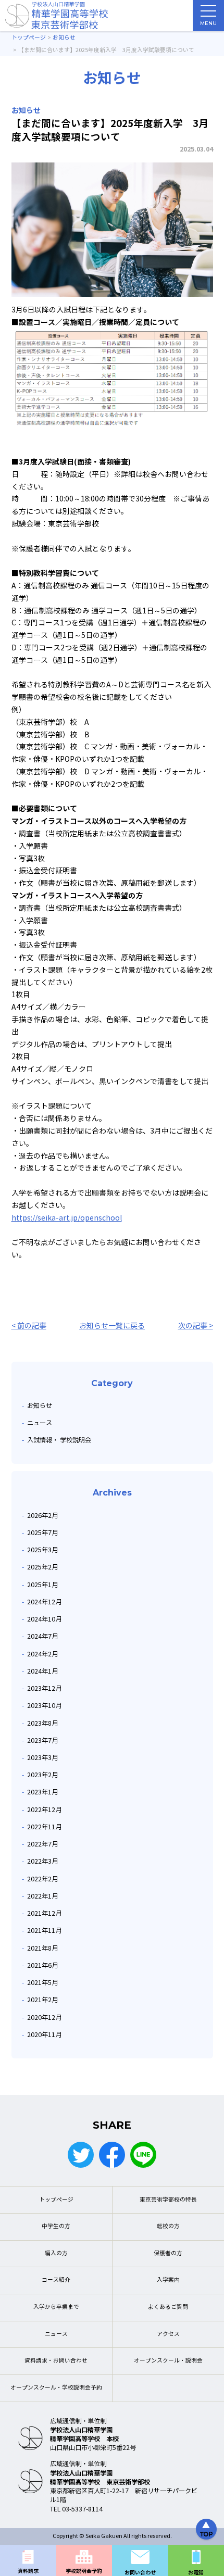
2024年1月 (42, 1671)
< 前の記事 (29, 1326)
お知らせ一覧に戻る (112, 1326)
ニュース (40, 1423)
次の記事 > (196, 1326)
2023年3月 (42, 1758)
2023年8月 (42, 1723)
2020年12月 (44, 2018)
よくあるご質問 (168, 2307)
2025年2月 (42, 1567)
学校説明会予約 (84, 2571)
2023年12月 (44, 1688)
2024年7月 (42, 1636)
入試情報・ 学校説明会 (59, 1440)
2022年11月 (44, 1827)
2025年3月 (42, 1550)
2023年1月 (42, 1792)
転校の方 (168, 2226)
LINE (143, 2155)
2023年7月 (42, 1741)
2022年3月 (42, 1861)
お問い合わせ (140, 2573)
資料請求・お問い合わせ (56, 2361)
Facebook (112, 2155)
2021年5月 (42, 1983)
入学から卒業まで (56, 2307)
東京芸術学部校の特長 (168, 2200)
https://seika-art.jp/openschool (67, 1218)
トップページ (56, 2200)
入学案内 (168, 2280)
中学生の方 (56, 2226)
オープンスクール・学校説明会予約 (56, 2388)
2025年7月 (42, 1533)
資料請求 (28, 2571)
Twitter (81, 2155)
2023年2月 (42, 1775)
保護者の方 (168, 2253)
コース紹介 (56, 2280)
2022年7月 (42, 1844)
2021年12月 (44, 1913)
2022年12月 (44, 1810)
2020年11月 (44, 2035)
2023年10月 (44, 1706)
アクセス (168, 2334)
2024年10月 (44, 1619)
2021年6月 (42, 1965)
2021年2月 (42, 2000)
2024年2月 (42, 1654)
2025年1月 (42, 1585)
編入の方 (56, 2253)
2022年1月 (42, 1896)
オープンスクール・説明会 (168, 2361)
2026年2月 (42, 1516)
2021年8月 (42, 1948)
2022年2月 (42, 1879)
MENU (208, 23)
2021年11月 (44, 1931)
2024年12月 (44, 1602)
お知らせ (40, 1406)
